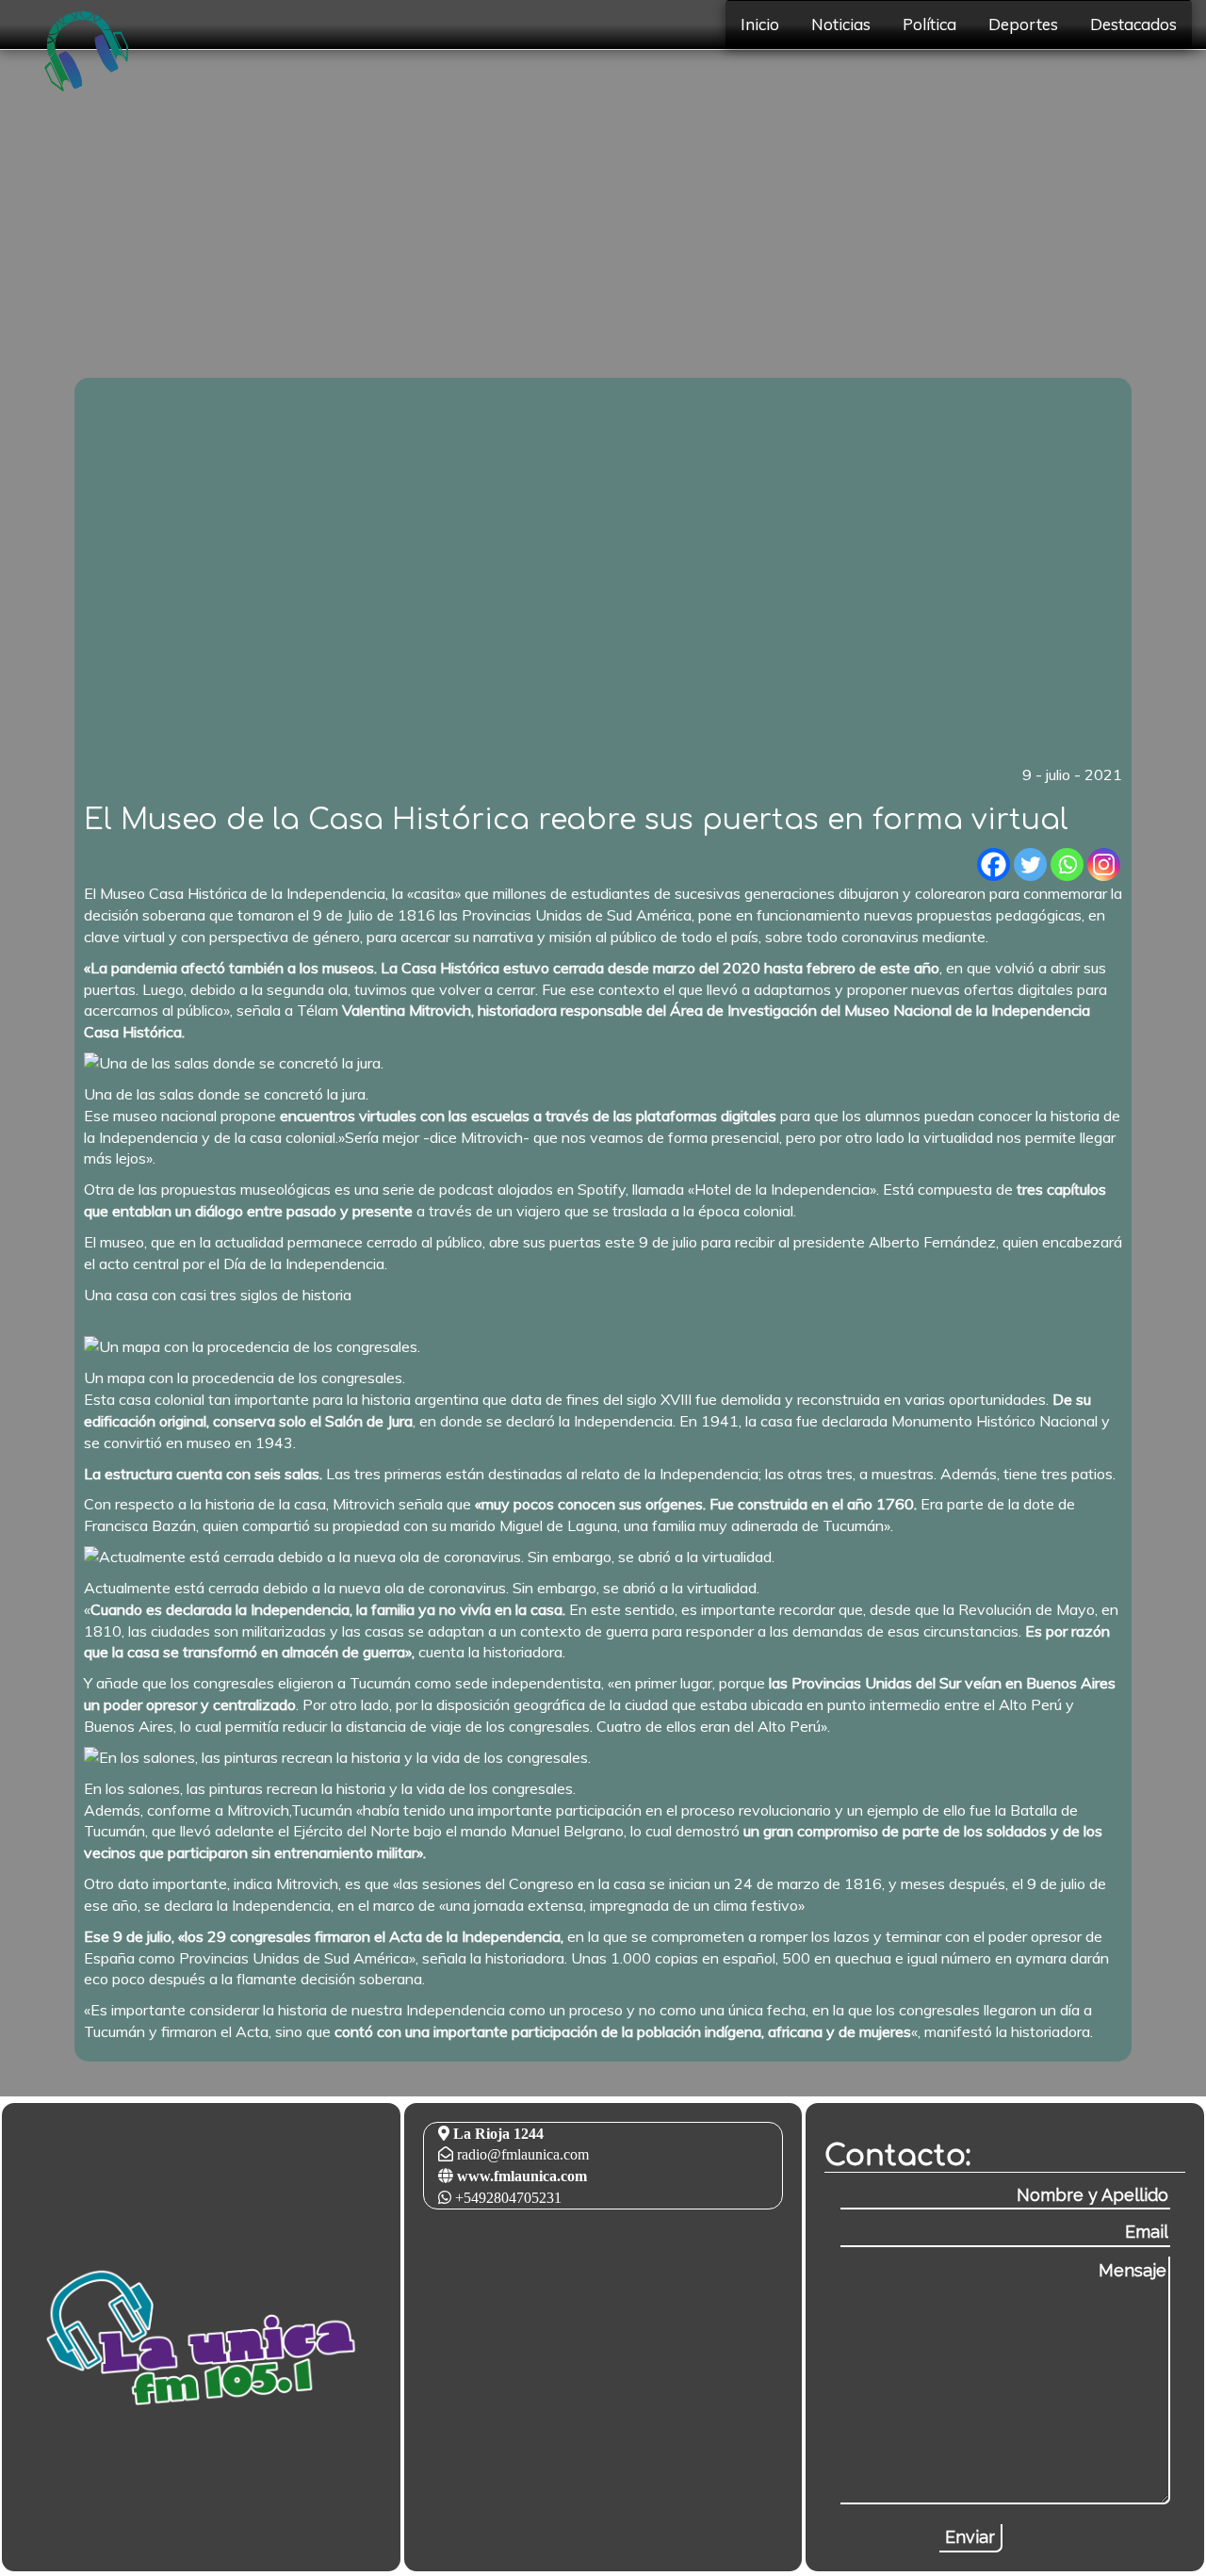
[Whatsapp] (1067, 864)
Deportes (1023, 24)
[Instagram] (1104, 864)
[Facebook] (994, 864)
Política (929, 24)
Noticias (841, 24)
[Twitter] (1030, 864)
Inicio (760, 24)
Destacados (1133, 24)
